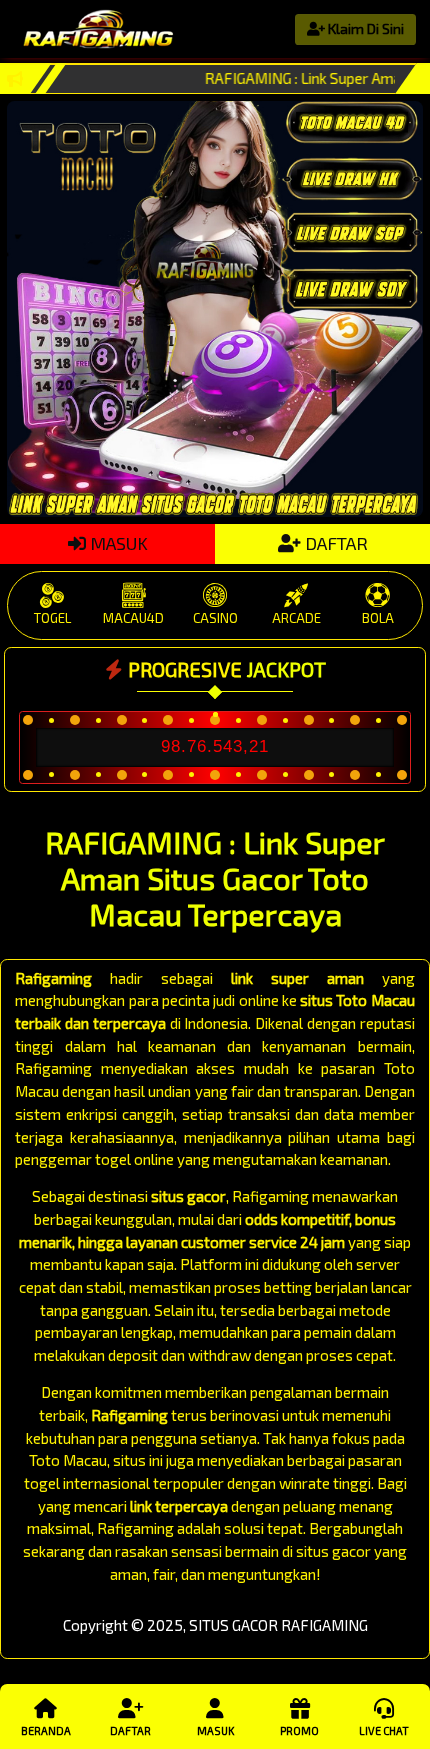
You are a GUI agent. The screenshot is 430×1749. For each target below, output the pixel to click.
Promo (299, 1730)
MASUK (117, 543)
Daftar (130, 1730)
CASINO (215, 618)
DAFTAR (334, 543)
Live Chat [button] (384, 1730)
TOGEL (52, 618)
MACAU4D (133, 618)
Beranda (46, 1730)
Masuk (215, 1730)
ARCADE (296, 618)
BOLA (378, 618)
